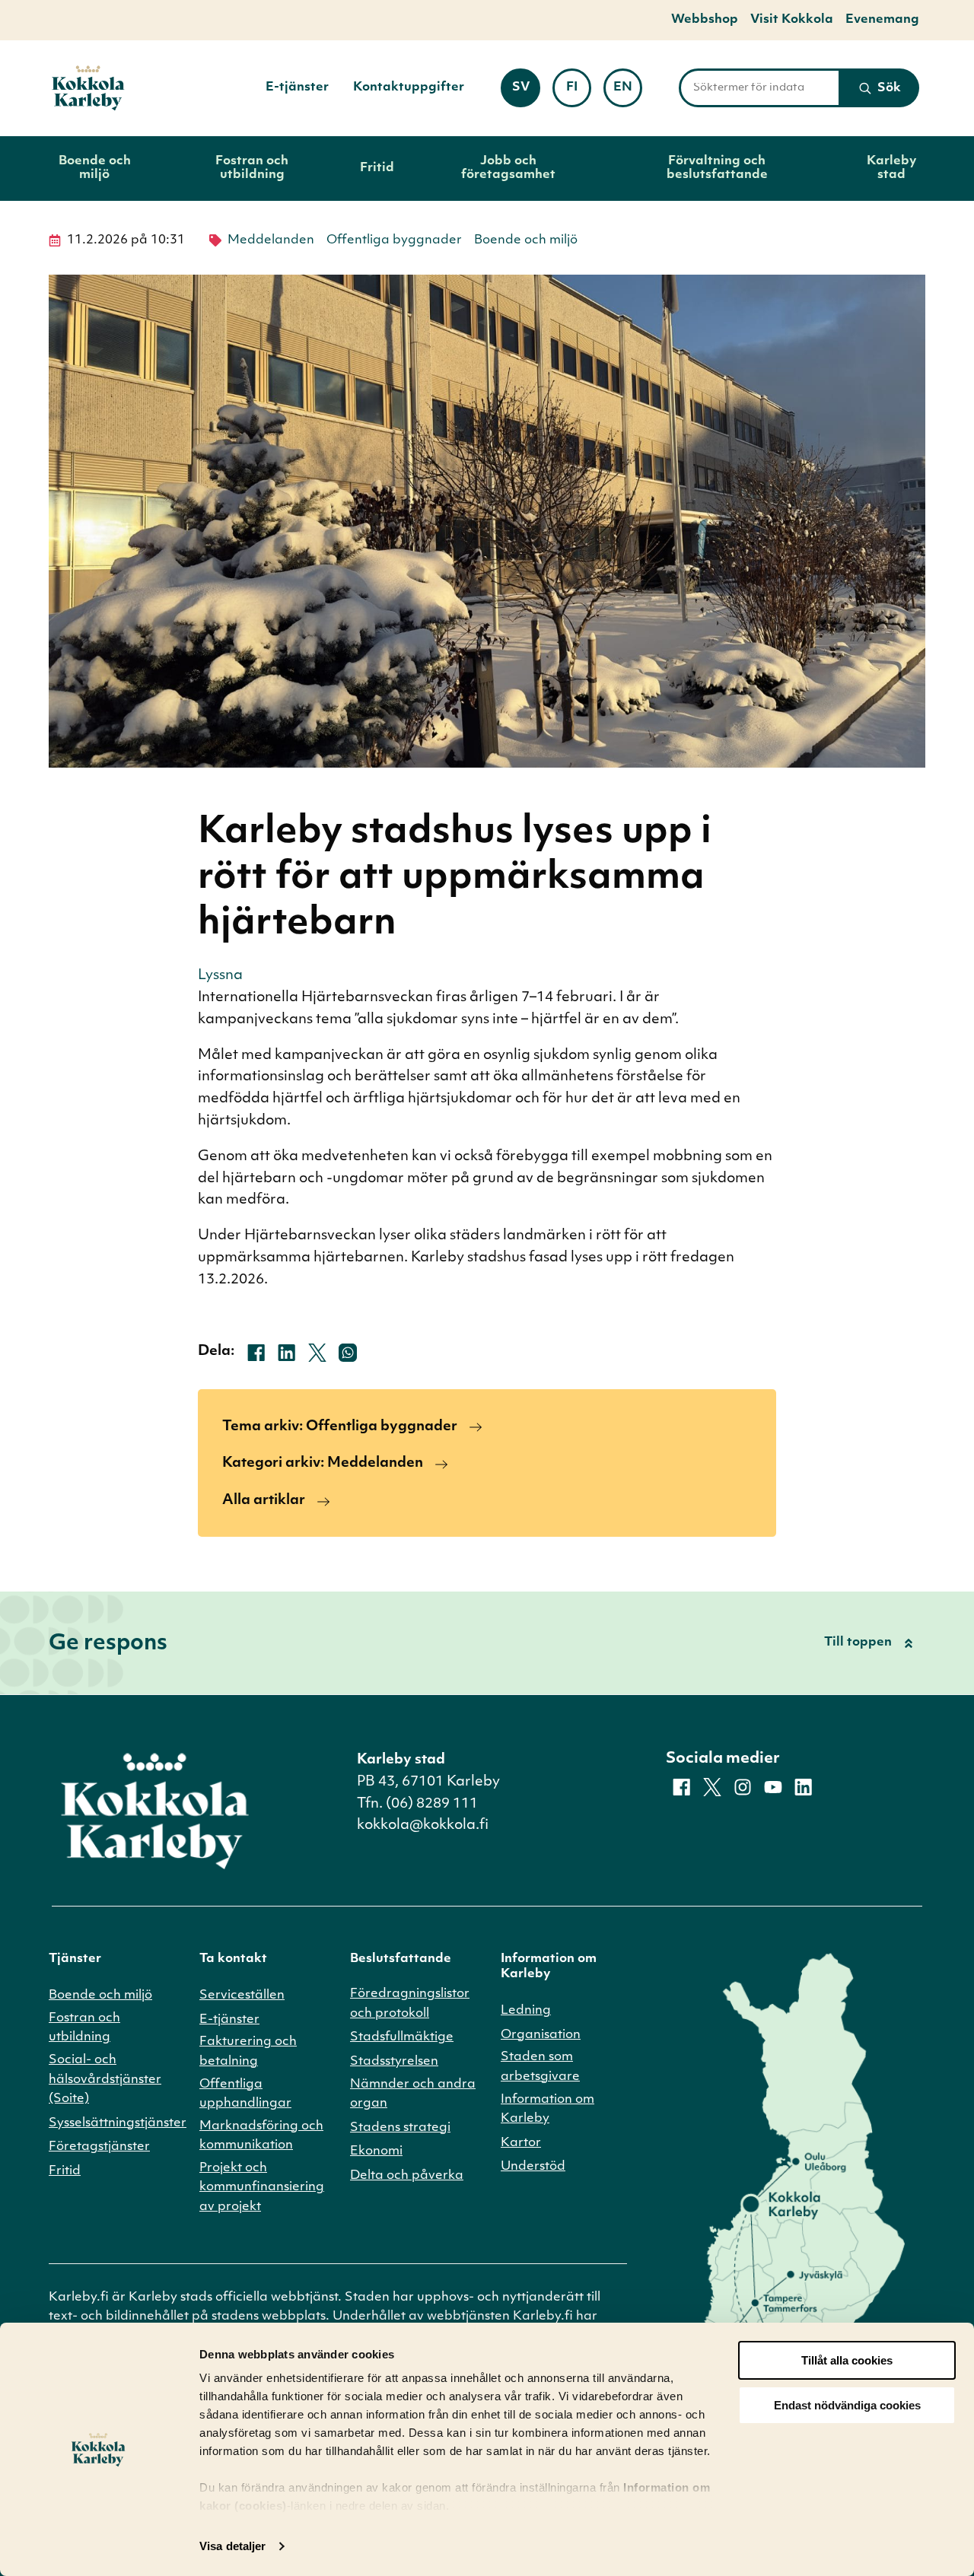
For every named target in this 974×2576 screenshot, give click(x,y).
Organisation (541, 2035)
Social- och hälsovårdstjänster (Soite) (105, 2080)
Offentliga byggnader (394, 240)
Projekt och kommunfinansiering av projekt (262, 2188)
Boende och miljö (95, 168)
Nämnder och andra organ (413, 2094)
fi (579, 92)
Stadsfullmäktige (402, 2037)
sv (526, 92)
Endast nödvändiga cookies (847, 2405)
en (628, 92)
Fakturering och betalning (248, 2052)
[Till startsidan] (88, 88)
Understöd (533, 2167)
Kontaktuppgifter (409, 87)
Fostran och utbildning (252, 168)
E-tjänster (297, 87)
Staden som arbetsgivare (540, 2067)
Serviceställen (242, 1996)
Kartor (521, 2143)
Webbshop (705, 20)
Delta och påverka (407, 2176)
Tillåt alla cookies (847, 2360)
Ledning (526, 2011)
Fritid (377, 168)
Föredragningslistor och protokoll (410, 2004)
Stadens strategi (400, 2128)
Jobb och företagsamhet (508, 168)
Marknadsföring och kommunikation (261, 2136)
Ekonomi (376, 2151)
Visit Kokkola (792, 20)
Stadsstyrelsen (394, 2062)
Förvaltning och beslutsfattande (717, 168)
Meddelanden (271, 240)
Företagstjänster (99, 2147)
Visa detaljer (232, 2546)
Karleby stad (891, 168)
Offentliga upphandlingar (245, 2094)
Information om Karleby (547, 2110)
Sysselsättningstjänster (118, 2123)
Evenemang (882, 20)
